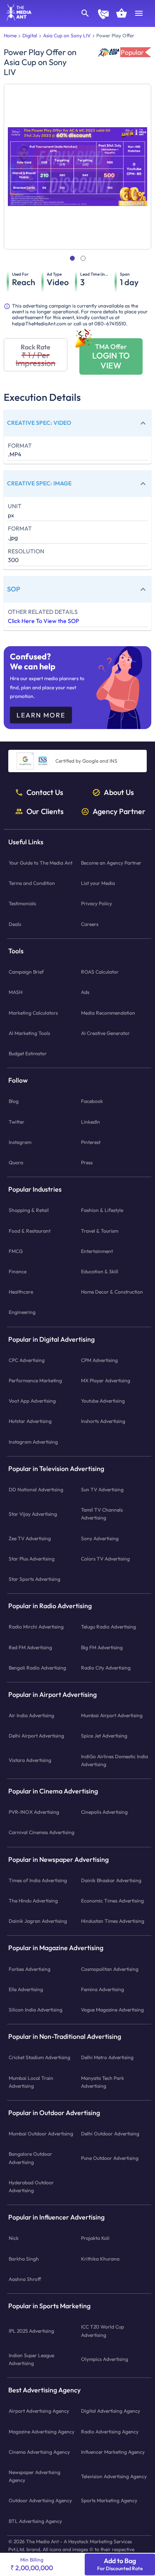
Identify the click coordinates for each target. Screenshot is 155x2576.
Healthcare (21, 1292)
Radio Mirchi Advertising (36, 1627)
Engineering (22, 1312)
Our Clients (45, 811)
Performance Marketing (35, 1380)
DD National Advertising (36, 1489)
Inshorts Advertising (103, 1421)
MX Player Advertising (106, 1380)
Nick (14, 2238)
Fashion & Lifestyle (102, 1210)
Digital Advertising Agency (111, 2411)
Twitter (17, 1121)
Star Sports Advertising (35, 1579)
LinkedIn (91, 1121)
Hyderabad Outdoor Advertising (31, 2186)
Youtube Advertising (103, 1401)
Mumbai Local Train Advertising (31, 2082)
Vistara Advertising (30, 1760)
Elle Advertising (26, 1989)
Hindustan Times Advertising (113, 1921)
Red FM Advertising (30, 1647)
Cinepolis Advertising (104, 1812)
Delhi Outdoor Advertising (110, 2134)
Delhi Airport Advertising (36, 1736)
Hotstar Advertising (30, 1421)
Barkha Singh (24, 2258)
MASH (15, 992)
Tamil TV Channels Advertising (102, 1514)
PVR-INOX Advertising (34, 1812)
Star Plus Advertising (32, 1558)
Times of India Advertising (38, 1880)
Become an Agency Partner (111, 863)
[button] (77, 423)
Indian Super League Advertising (31, 2359)
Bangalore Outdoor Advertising (30, 2158)
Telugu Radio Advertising (108, 1627)
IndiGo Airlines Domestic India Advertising (114, 1760)
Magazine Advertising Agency (42, 2431)
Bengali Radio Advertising (37, 1667)
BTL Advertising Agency (35, 2521)
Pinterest (91, 1142)
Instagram (20, 1142)
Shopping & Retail (29, 1210)
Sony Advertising (100, 1538)
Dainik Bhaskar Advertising (111, 1880)
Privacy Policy (97, 903)
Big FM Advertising (102, 1647)
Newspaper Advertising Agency (35, 2476)
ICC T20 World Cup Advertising (103, 2331)
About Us (119, 792)
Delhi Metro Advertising (107, 2057)
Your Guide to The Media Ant (41, 863)
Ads (85, 992)
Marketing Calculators (33, 1012)
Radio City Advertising (106, 1667)
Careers (90, 924)
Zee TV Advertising (30, 1538)
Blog (14, 1101)
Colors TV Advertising (105, 1558)
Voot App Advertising (32, 1401)
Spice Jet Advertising (104, 1736)
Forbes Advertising (30, 1969)
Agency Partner (119, 811)
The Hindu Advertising (33, 1901)
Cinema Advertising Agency (39, 2451)
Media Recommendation (108, 1012)
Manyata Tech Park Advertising (103, 2082)
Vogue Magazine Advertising (112, 2010)
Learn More (41, 715)
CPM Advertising (99, 1360)
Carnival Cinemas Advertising (42, 1832)
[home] (16, 18)
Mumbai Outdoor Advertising (41, 2134)
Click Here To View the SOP (43, 621)
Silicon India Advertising (36, 2010)
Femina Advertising (103, 1989)
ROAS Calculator (100, 972)
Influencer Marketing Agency (113, 2451)
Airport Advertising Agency (39, 2411)
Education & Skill (100, 1271)
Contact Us (45, 792)
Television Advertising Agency (114, 2476)
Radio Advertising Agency (110, 2431)
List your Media (98, 883)
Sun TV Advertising (102, 1489)
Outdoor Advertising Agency (40, 2500)
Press (87, 1162)
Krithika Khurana (100, 2258)
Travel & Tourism (100, 1230)
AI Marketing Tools (29, 1033)
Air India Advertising (31, 1715)
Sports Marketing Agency (109, 2500)
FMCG (16, 1251)
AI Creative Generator (105, 1033)
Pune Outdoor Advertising (110, 2158)
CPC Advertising (27, 1360)
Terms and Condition (32, 883)
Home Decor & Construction (112, 1292)
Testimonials (22, 903)
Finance (18, 1271)
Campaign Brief (26, 972)
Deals (15, 924)
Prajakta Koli (95, 2238)
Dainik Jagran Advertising (38, 1921)
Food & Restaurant (30, 1230)
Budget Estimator (28, 1053)
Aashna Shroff (25, 2279)
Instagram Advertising (33, 1441)
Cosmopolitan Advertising (110, 1969)
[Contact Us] (103, 15)
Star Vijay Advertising (33, 1513)
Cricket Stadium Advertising (39, 2057)
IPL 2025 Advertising (31, 2331)
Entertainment (97, 1251)
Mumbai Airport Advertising (112, 1715)
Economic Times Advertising (112, 1901)
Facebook (92, 1101)
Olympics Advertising (105, 2359)
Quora (16, 1162)
